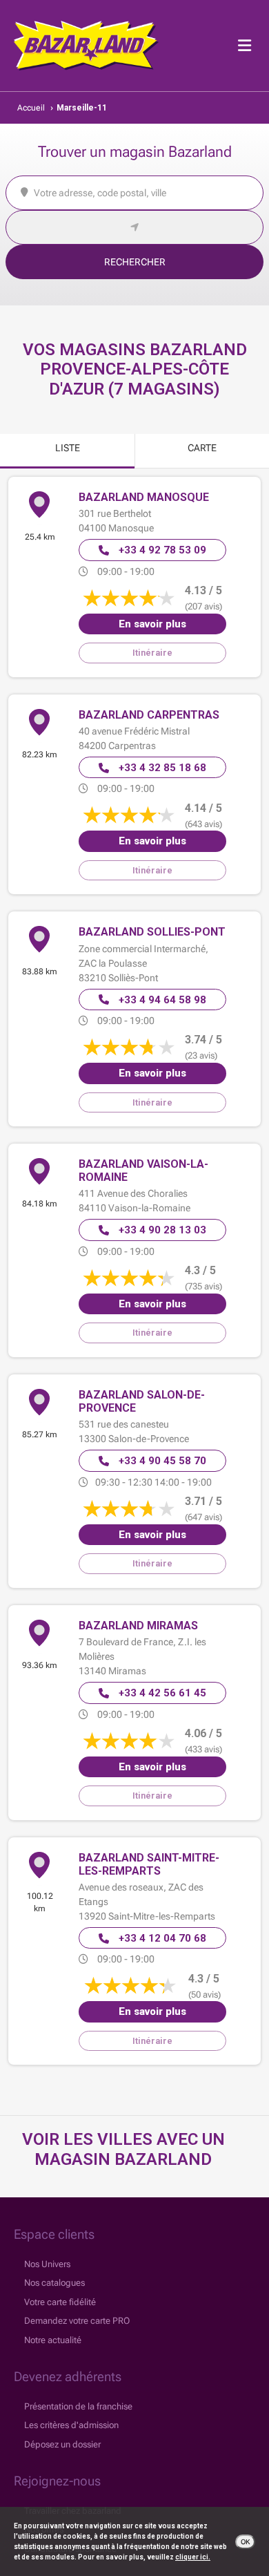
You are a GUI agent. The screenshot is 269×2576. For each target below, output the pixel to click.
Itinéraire (152, 653)
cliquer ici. (193, 2557)
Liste (68, 448)
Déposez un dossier (62, 2444)
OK (245, 2542)
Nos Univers (47, 2264)
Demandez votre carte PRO (77, 2321)
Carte (202, 448)
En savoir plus (152, 624)
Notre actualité (53, 2340)
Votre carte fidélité (60, 2302)
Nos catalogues (54, 2283)
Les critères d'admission (71, 2425)
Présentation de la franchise (78, 2406)
